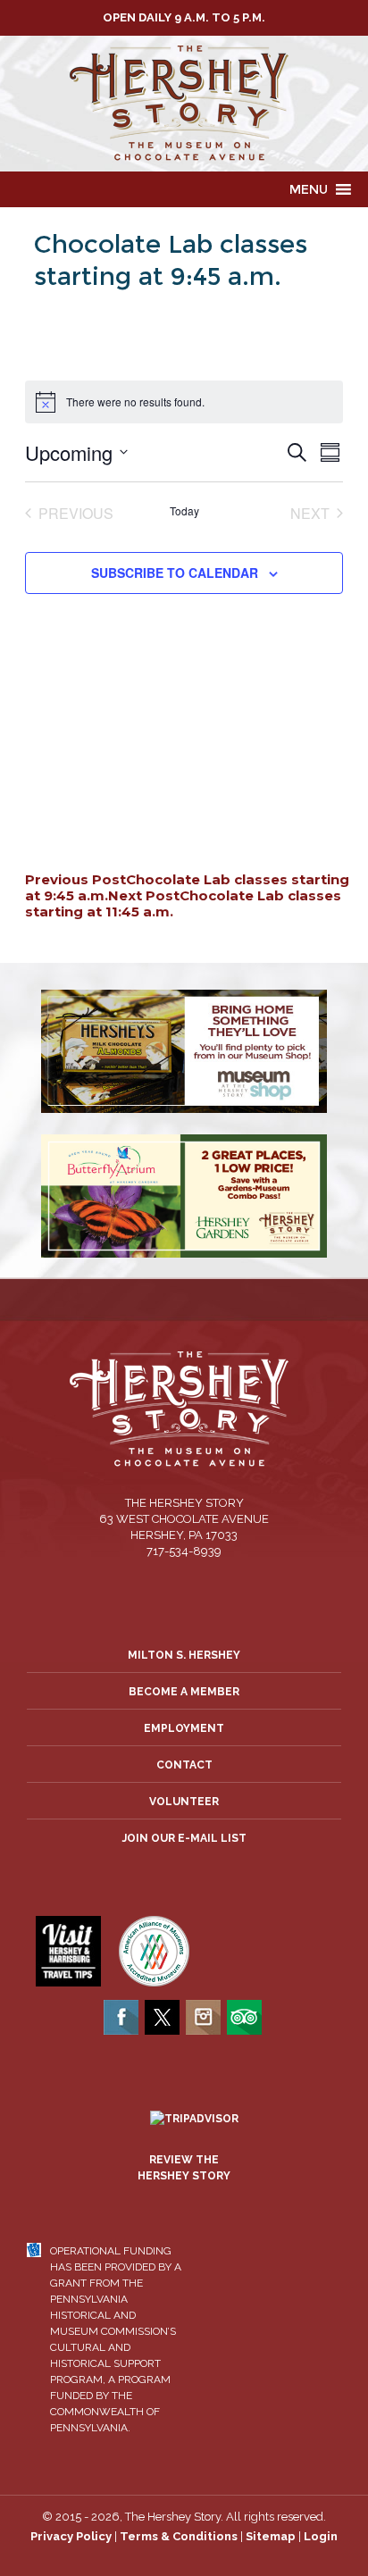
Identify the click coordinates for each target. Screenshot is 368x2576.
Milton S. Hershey (184, 1655)
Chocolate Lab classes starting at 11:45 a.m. (183, 903)
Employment (184, 1728)
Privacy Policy (71, 2536)
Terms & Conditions (179, 2536)
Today (184, 511)
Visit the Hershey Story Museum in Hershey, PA (184, 104)
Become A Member (184, 1692)
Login (321, 2536)
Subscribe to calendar (175, 573)
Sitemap (271, 2536)
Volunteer (184, 1802)
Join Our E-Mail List (184, 1838)
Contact (184, 1765)
